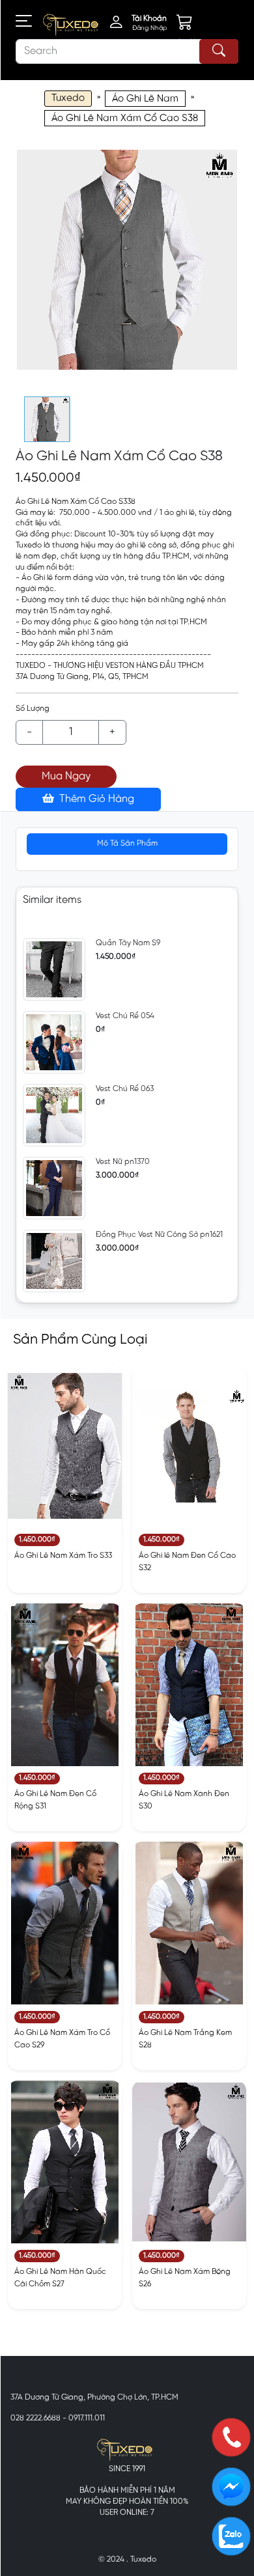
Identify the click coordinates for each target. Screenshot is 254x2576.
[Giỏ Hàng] (193, 25)
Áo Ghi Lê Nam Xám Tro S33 (63, 1556)
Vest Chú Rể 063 (125, 1089)
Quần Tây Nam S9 (128, 943)
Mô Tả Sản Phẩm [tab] (127, 843)
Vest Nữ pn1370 (123, 1162)
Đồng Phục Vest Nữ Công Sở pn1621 (159, 1235)
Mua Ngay (66, 776)
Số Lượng (33, 709)
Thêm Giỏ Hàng (95, 799)
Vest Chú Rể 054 (125, 1016)
